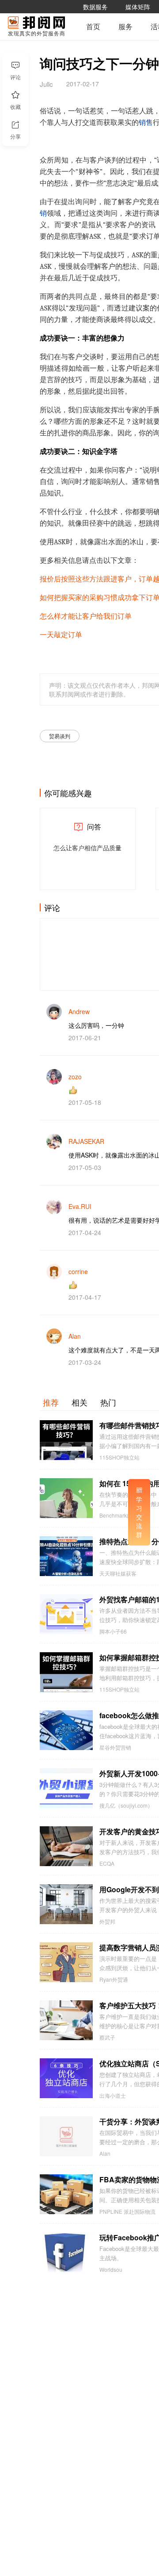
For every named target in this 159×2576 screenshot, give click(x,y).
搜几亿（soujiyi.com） (126, 1805)
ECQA (107, 1863)
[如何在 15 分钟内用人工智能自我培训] (66, 1498)
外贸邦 (107, 1921)
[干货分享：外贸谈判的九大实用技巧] (66, 2136)
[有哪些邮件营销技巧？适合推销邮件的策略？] (66, 1440)
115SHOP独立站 (119, 1457)
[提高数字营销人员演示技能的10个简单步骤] (66, 1962)
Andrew (79, 1011)
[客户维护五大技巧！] (66, 2020)
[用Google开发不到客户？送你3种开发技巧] (66, 1904)
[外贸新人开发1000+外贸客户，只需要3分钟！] (66, 1788)
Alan (75, 1336)
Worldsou (111, 2270)
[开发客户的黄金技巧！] (66, 1846)
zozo (75, 1077)
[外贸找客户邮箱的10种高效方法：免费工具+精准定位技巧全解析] (66, 1614)
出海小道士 (113, 2096)
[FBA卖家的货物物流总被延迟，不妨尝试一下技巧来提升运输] (66, 2194)
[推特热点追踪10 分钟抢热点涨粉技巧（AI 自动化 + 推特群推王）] (66, 1556)
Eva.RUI (80, 1206)
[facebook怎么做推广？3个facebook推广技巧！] (66, 1730)
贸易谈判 (60, 736)
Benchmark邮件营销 (124, 1515)
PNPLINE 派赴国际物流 (127, 2212)
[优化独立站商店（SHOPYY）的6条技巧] (66, 2078)
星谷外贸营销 (115, 1747)
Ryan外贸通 (114, 1979)
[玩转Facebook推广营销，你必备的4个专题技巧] (66, 2252)
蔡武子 (107, 2038)
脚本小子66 (113, 1631)
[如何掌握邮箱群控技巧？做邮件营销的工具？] (66, 1672)
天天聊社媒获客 (118, 1573)
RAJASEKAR (86, 1141)
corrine (78, 1271)
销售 (146, 123)
